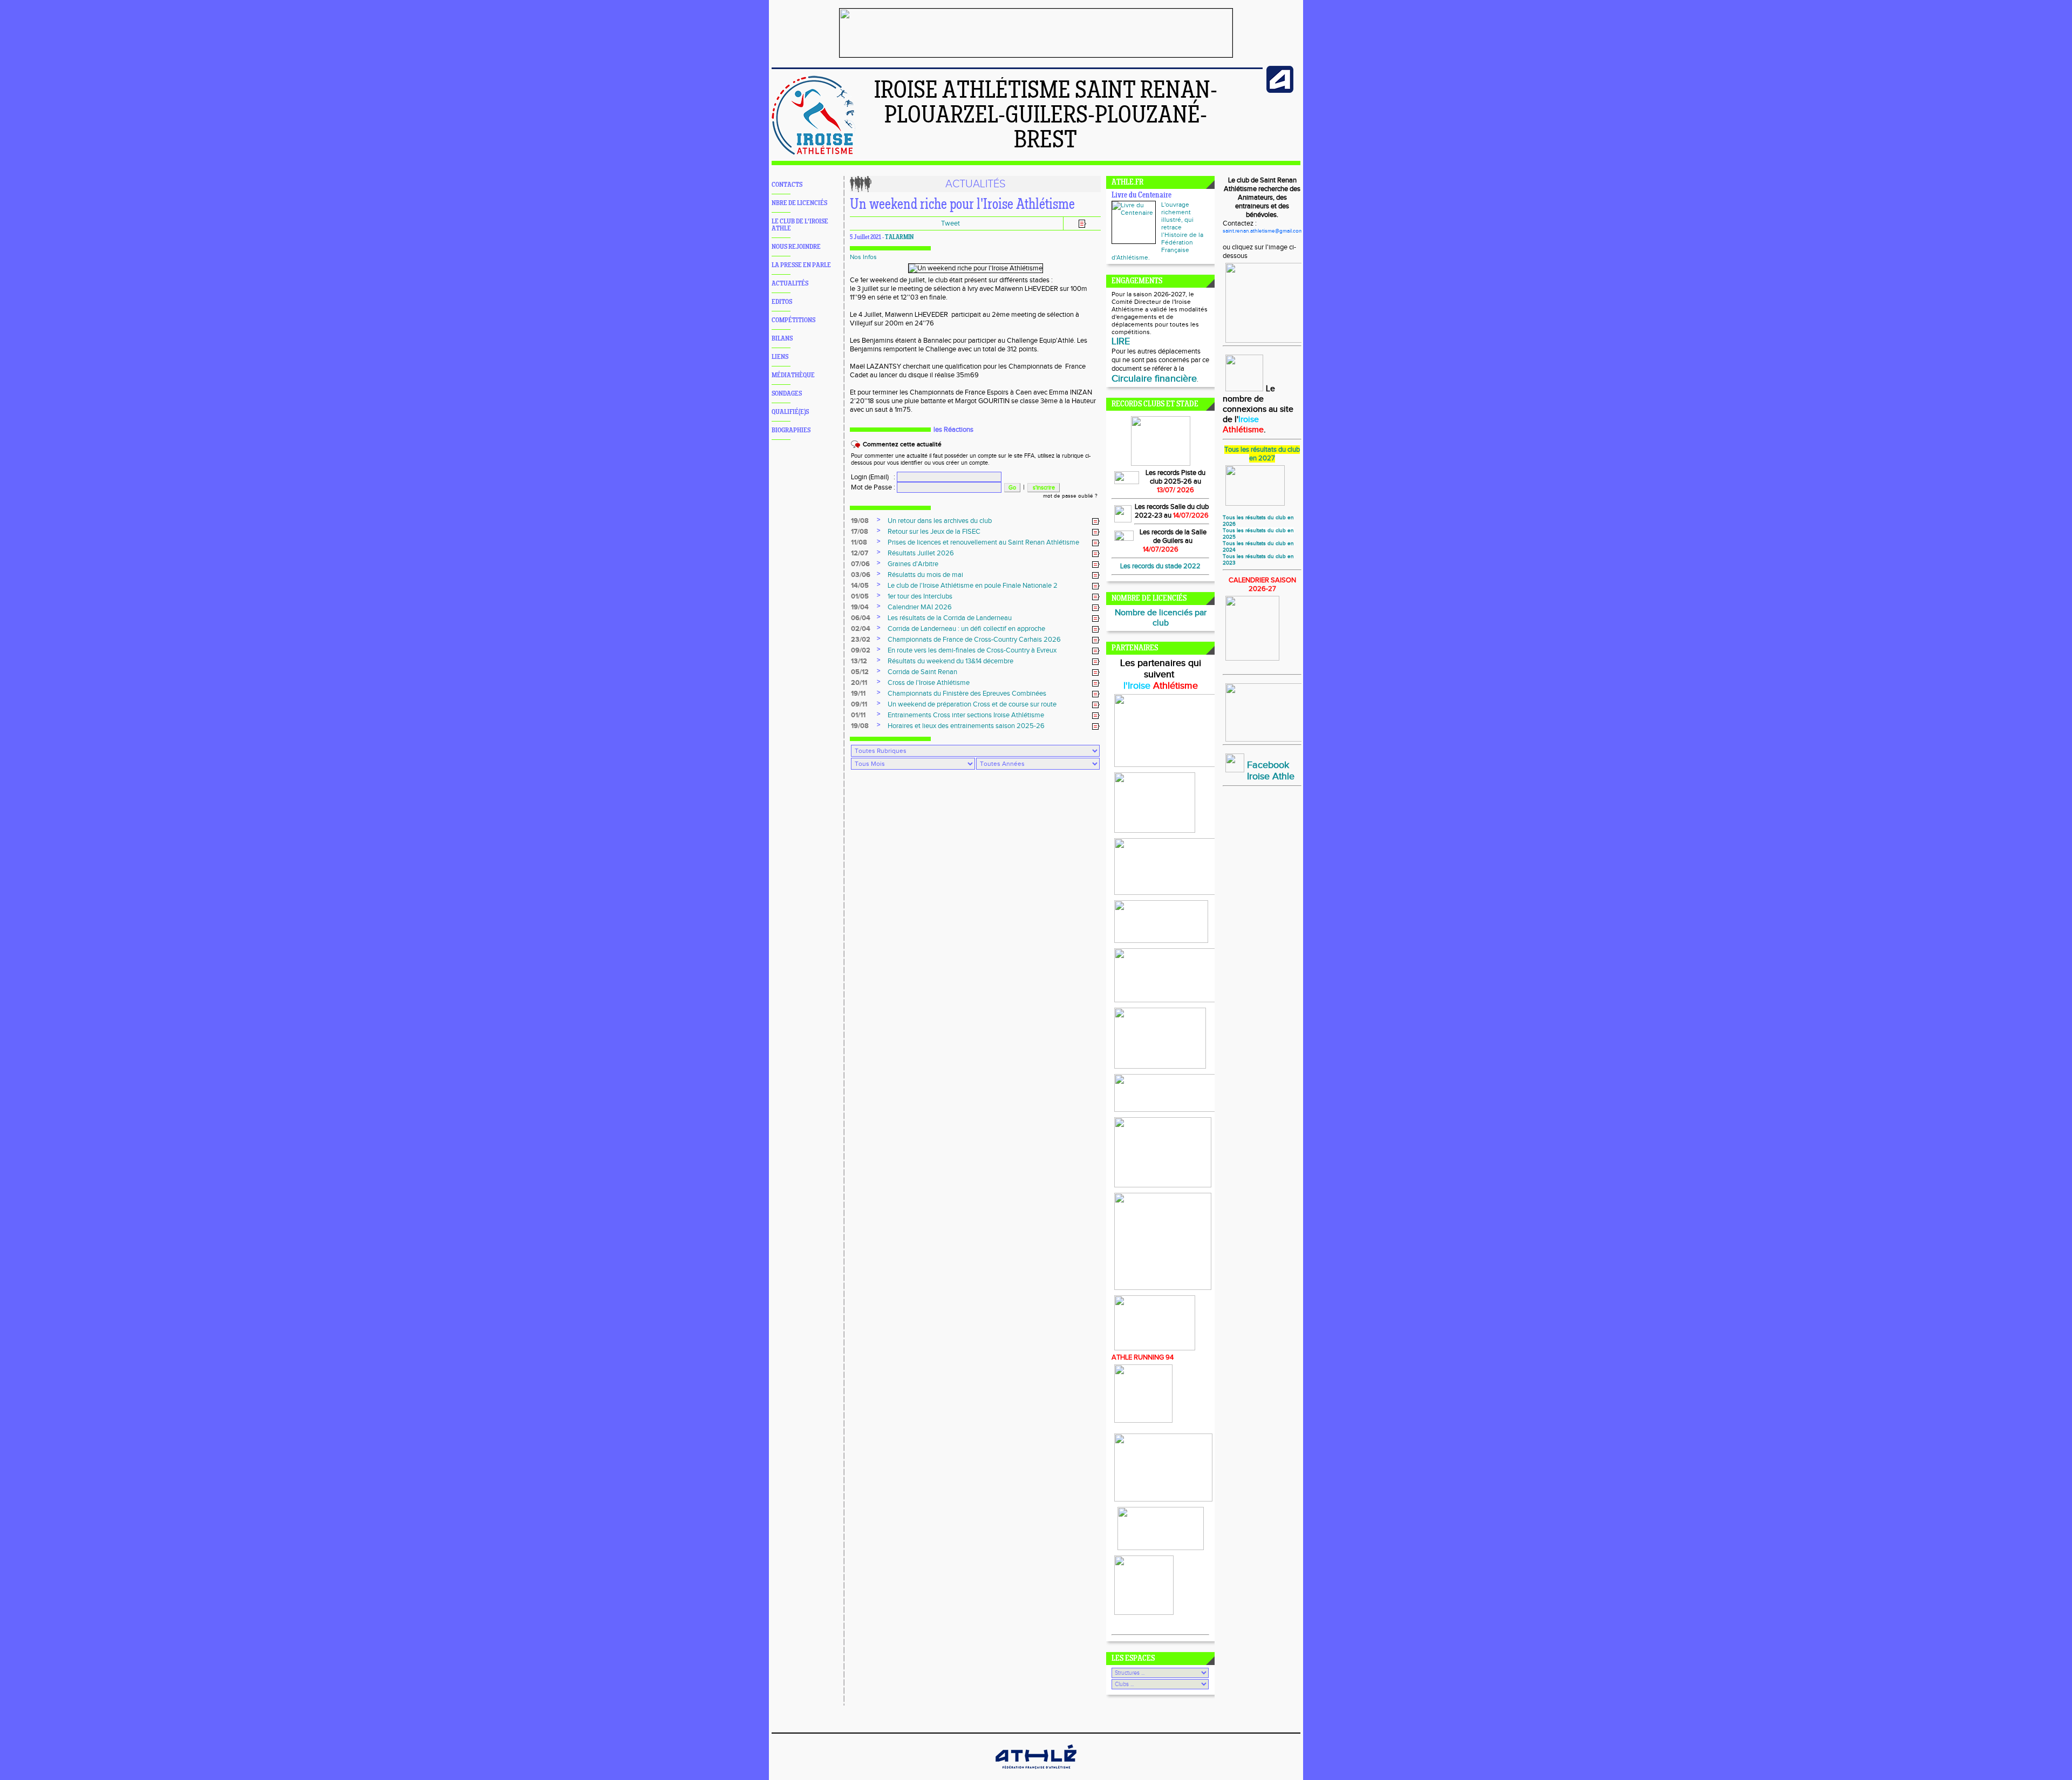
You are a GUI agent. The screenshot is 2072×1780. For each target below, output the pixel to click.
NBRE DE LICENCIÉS (799, 203)
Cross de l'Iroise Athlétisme (929, 683)
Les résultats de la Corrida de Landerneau (950, 618)
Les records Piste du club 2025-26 (1175, 477)
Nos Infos (863, 257)
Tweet (950, 223)
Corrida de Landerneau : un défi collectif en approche (966, 629)
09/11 (859, 704)
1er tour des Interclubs (920, 596)
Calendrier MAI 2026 (920, 607)
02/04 (861, 629)
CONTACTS (787, 185)
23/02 (861, 640)
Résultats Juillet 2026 (921, 553)
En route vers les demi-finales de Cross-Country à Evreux (972, 650)
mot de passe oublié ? (1070, 496)
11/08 (859, 542)
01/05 (860, 596)
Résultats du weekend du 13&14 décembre (950, 661)
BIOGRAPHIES (791, 430)
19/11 (858, 694)
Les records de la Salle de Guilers (1173, 536)
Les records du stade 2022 (1160, 566)
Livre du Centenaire (1141, 196)
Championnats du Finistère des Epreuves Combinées (967, 694)
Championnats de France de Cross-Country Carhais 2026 (974, 640)
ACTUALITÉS (790, 284)
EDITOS (782, 302)
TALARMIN (899, 237)
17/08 (860, 532)
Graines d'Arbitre (913, 564)
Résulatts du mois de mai (925, 575)
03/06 (861, 575)
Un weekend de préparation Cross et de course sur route (972, 704)
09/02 (861, 650)
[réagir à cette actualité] (1096, 521)
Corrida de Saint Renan (922, 672)
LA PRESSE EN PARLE (801, 265)
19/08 (860, 521)
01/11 (858, 715)
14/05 (860, 586)
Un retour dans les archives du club (940, 521)
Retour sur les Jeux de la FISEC (934, 532)
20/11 (859, 683)
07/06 (860, 564)
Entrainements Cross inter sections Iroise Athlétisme (966, 715)
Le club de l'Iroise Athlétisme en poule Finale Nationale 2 (973, 586)
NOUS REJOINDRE (796, 247)
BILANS (782, 339)
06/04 (861, 618)
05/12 (860, 672)
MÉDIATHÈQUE (793, 375)
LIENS (780, 357)
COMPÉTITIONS (793, 320)
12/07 (860, 553)
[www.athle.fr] (1280, 91)
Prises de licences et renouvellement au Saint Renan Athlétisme (983, 542)
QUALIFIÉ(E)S (790, 412)
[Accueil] (813, 153)
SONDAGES (787, 394)
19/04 (860, 607)
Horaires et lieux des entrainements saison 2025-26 (966, 726)
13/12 (859, 661)
